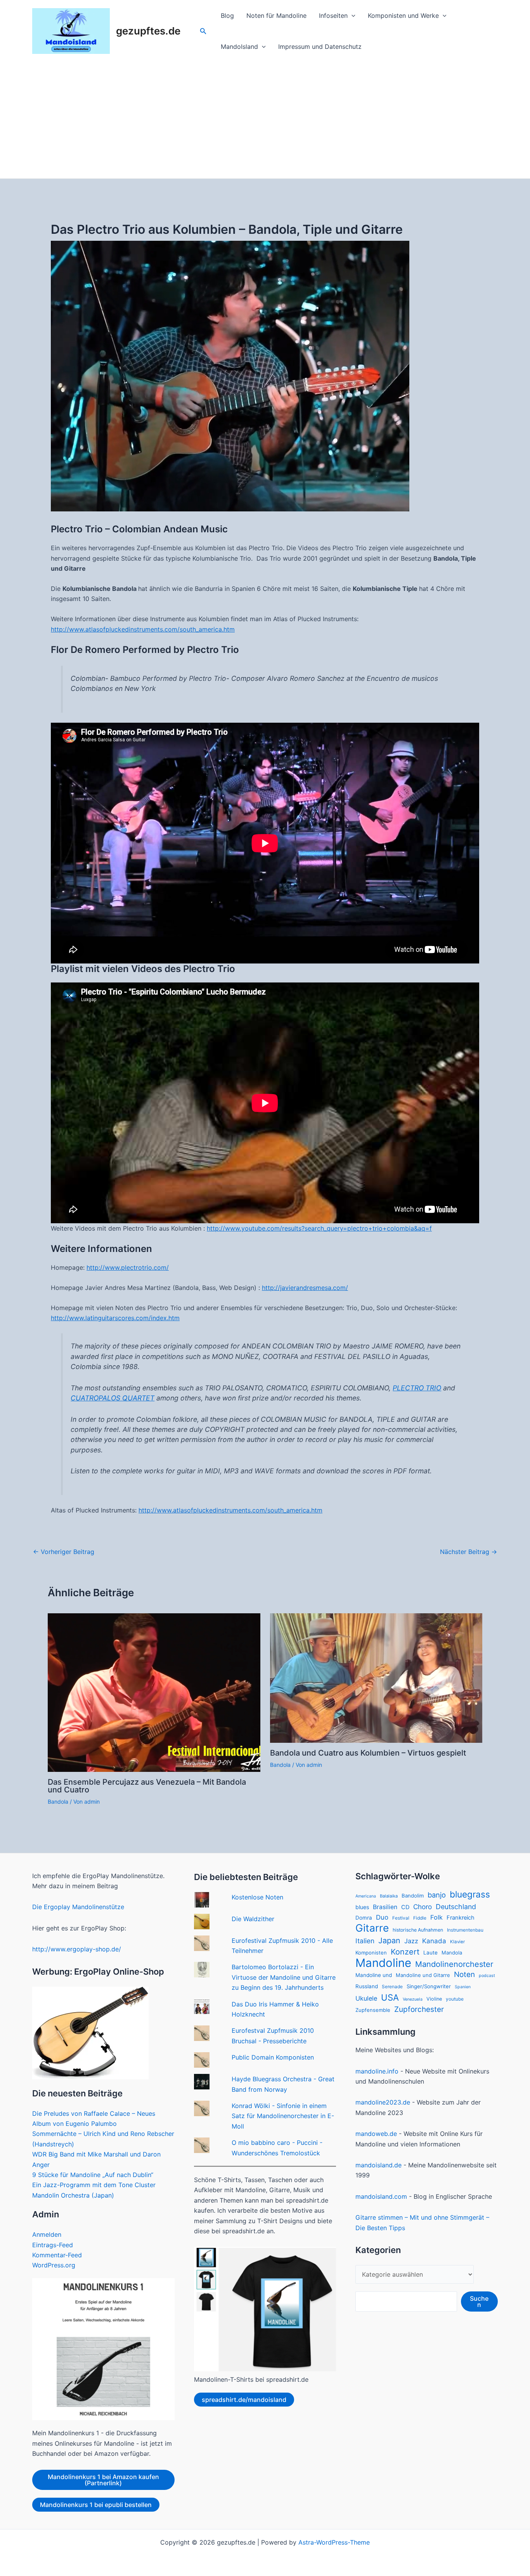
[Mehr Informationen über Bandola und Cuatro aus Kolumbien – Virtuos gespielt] (376, 1677)
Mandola (452, 1953)
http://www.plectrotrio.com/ (128, 1267)
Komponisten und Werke (403, 16)
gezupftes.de (148, 31)
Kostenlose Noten (257, 1897)
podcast (487, 1976)
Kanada (434, 1941)
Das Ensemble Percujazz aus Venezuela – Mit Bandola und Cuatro (147, 1786)
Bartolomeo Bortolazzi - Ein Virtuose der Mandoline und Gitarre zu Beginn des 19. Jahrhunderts (284, 1977)
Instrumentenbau (465, 1930)
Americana (366, 1896)
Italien (365, 1941)
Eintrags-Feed (53, 2245)
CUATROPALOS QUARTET (113, 1398)
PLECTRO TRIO (417, 1388)
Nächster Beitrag (469, 1552)
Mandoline (383, 1963)
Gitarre (372, 1928)
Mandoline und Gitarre (423, 1975)
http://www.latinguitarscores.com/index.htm (115, 1318)
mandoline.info (377, 2071)
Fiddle (420, 1918)
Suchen (479, 2301)
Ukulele (366, 1998)
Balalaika (389, 1896)
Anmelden (47, 2234)
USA (390, 1998)
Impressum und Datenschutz (320, 47)
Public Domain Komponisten (273, 2057)
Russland (367, 1986)
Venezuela (413, 1999)
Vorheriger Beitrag (64, 1552)
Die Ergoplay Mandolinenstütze (78, 1907)
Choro (423, 1907)
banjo (437, 1895)
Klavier (457, 1942)
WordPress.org (54, 2265)
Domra (364, 1918)
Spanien (463, 1987)
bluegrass (470, 1894)
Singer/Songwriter (429, 1986)
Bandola (58, 1802)
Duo (382, 1917)
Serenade (392, 1987)
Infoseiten (333, 16)
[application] (352, 16)
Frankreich (461, 1918)
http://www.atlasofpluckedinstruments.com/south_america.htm (143, 629)
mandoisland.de (378, 2165)
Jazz (411, 1941)
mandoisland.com (381, 2196)
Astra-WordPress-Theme (334, 2542)
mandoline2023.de (383, 2102)
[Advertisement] (265, 120)
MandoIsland (239, 47)
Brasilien (385, 1907)
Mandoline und (374, 1975)
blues (362, 1907)
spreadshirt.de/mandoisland (244, 2400)
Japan (389, 1941)
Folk (436, 1917)
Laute (430, 1953)
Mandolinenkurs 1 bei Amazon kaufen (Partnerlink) (103, 2480)
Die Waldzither (253, 1919)
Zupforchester (419, 2009)
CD (405, 1907)
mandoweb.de (376, 2134)
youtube (455, 1999)
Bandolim (413, 1896)
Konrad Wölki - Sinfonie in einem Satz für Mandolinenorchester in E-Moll (283, 2116)
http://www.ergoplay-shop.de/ (77, 1949)
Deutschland (456, 1907)
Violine (434, 1999)
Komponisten (371, 1953)
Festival (401, 1918)
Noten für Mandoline (276, 16)
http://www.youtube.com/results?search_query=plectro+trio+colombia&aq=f (319, 1228)
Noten (464, 1974)
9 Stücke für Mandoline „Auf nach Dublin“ (93, 2175)
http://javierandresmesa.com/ (305, 1288)
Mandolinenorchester (454, 1964)
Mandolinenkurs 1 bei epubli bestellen (96, 2505)
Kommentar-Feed (57, 2255)
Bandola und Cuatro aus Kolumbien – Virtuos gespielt (368, 1753)
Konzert (405, 1952)
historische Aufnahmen (418, 1930)
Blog (227, 16)
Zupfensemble (373, 2010)
